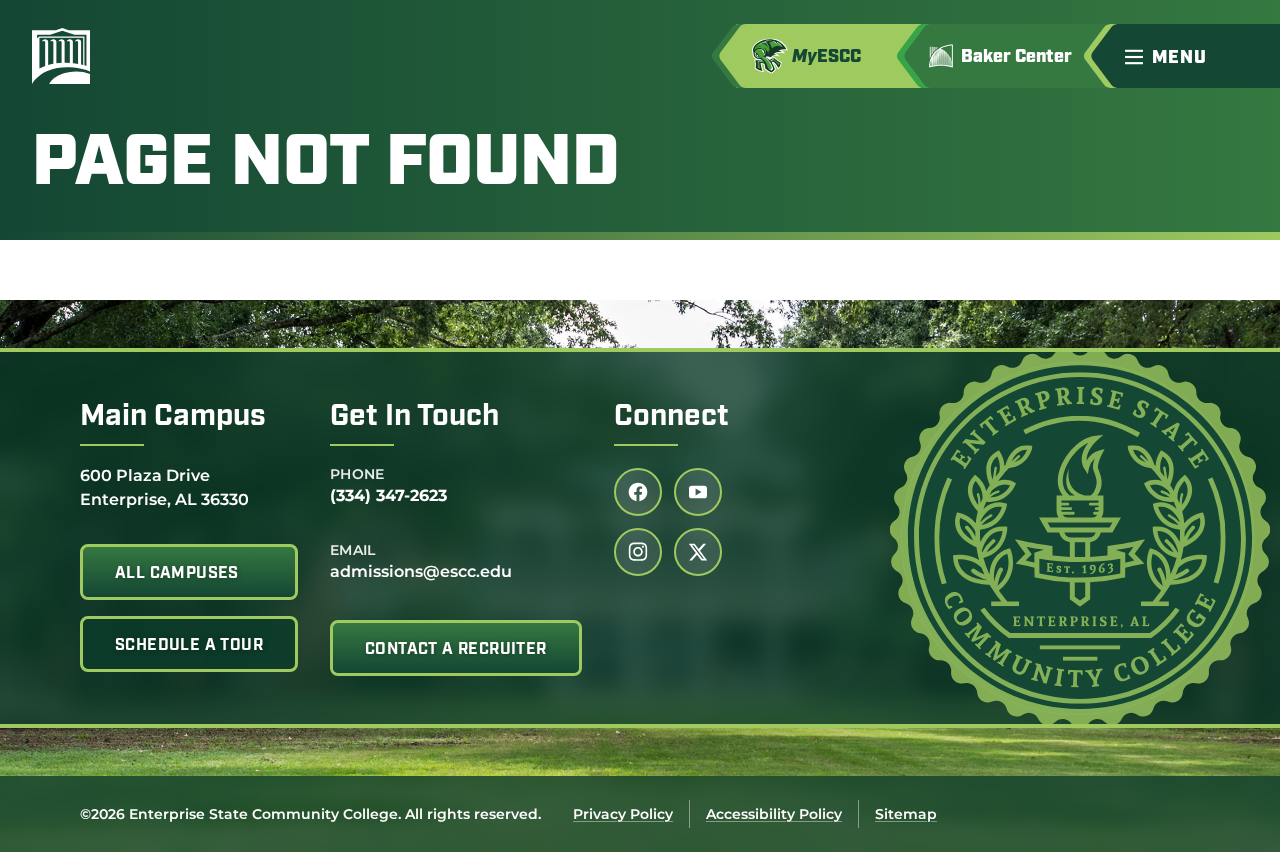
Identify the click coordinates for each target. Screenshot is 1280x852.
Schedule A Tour (189, 646)
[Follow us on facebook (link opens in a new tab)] (638, 492)
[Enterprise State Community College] (157, 56)
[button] (1194, 56)
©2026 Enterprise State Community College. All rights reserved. (310, 814)
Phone (357, 474)
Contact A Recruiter (456, 650)
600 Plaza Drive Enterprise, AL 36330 (164, 487)
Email (353, 550)
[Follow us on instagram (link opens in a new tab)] (638, 552)
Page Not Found (326, 166)
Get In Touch (414, 417)
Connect (671, 417)
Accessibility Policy (774, 814)
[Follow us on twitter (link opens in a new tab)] (698, 552)
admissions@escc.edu (421, 571)
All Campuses (177, 574)
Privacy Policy (623, 814)
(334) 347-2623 (388, 495)
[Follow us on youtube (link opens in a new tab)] (698, 492)
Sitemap (906, 814)
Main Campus (173, 417)
